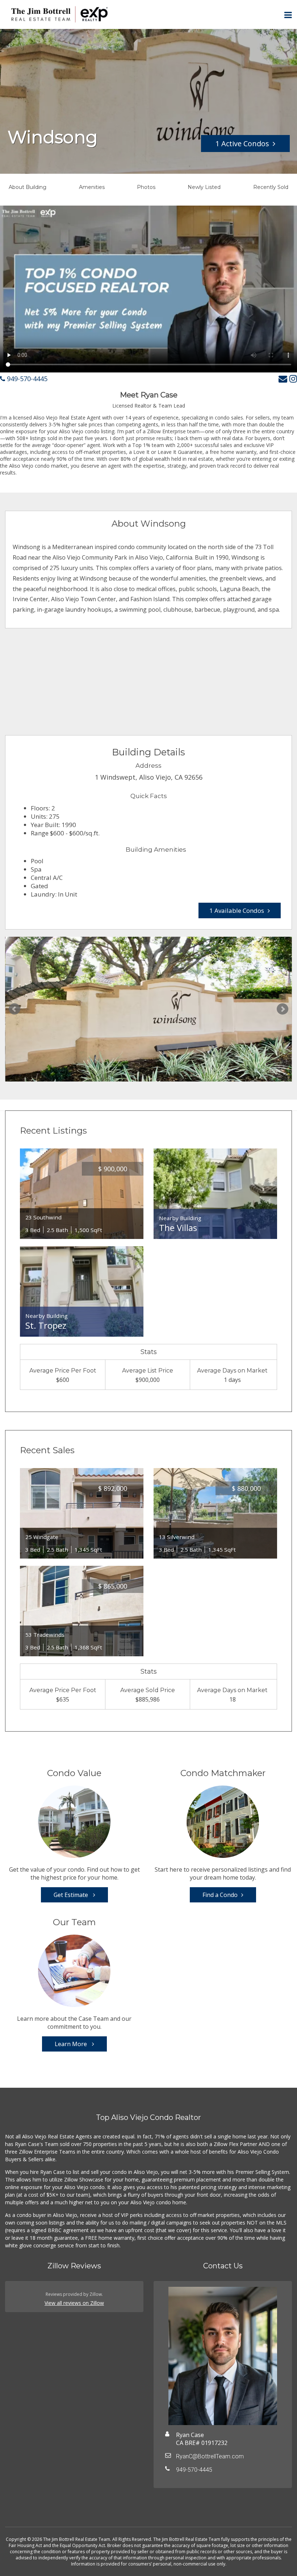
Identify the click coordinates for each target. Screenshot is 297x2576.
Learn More (72, 2044)
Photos (146, 187)
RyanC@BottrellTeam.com (210, 2456)
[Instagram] (293, 378)
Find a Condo (220, 1895)
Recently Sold (271, 187)
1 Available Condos (237, 910)
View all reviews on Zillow (74, 2303)
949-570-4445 (26, 379)
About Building (28, 187)
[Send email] (283, 378)
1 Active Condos (242, 144)
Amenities (92, 187)
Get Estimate (72, 1895)
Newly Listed (204, 187)
